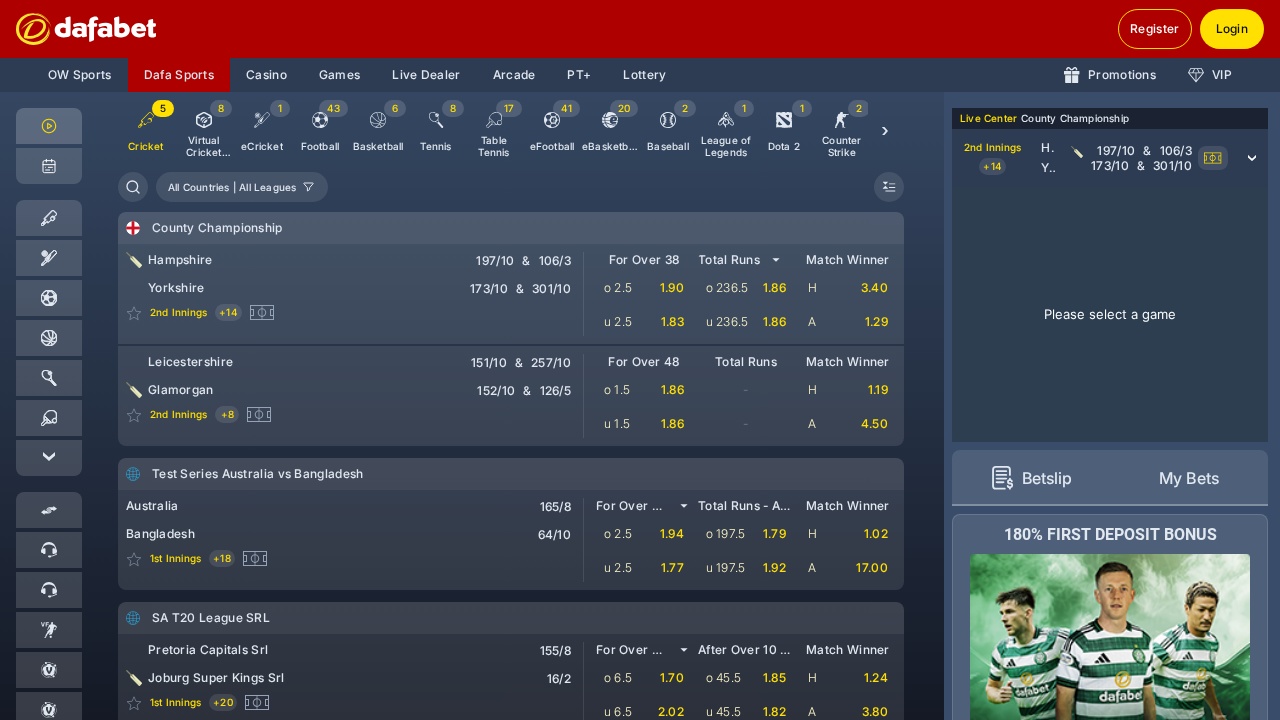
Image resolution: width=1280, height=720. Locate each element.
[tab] (1031, 478)
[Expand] (49, 458)
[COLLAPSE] (889, 187)
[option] (204, 131)
